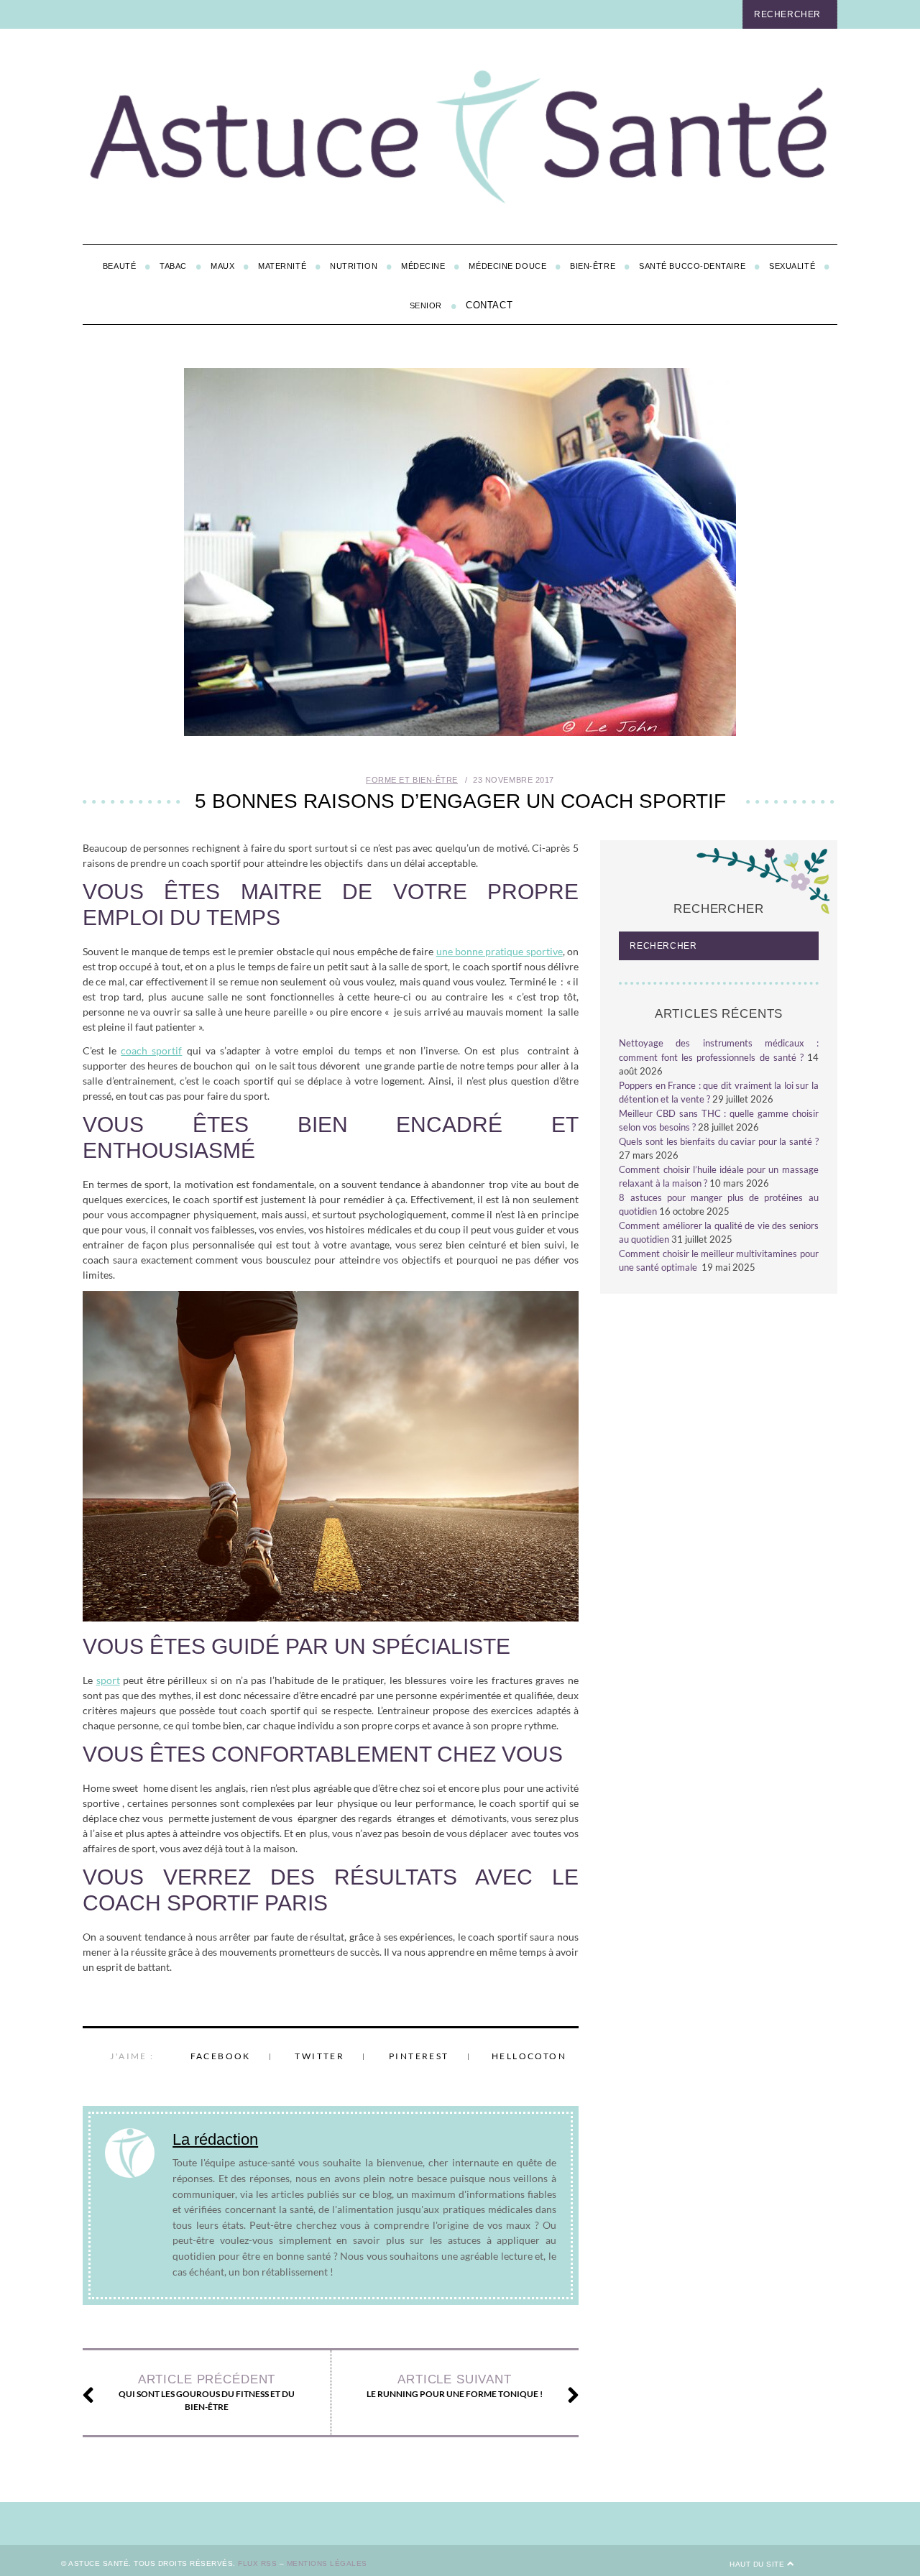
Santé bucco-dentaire (692, 266)
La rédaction (215, 2139)
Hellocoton (529, 2056)
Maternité (282, 266)
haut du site (758, 2564)
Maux (222, 266)
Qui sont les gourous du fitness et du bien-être (207, 2392)
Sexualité (792, 266)
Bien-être (593, 266)
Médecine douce (507, 266)
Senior (426, 305)
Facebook (221, 2056)
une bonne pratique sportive (500, 951)
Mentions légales (327, 2563)
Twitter (319, 2056)
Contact (489, 305)
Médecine (423, 266)
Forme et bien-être (412, 780)
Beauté (119, 266)
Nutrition (354, 266)
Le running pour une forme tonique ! (455, 2386)
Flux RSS (257, 2563)
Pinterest (419, 2056)
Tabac (173, 266)
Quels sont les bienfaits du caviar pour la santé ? (718, 1141)
